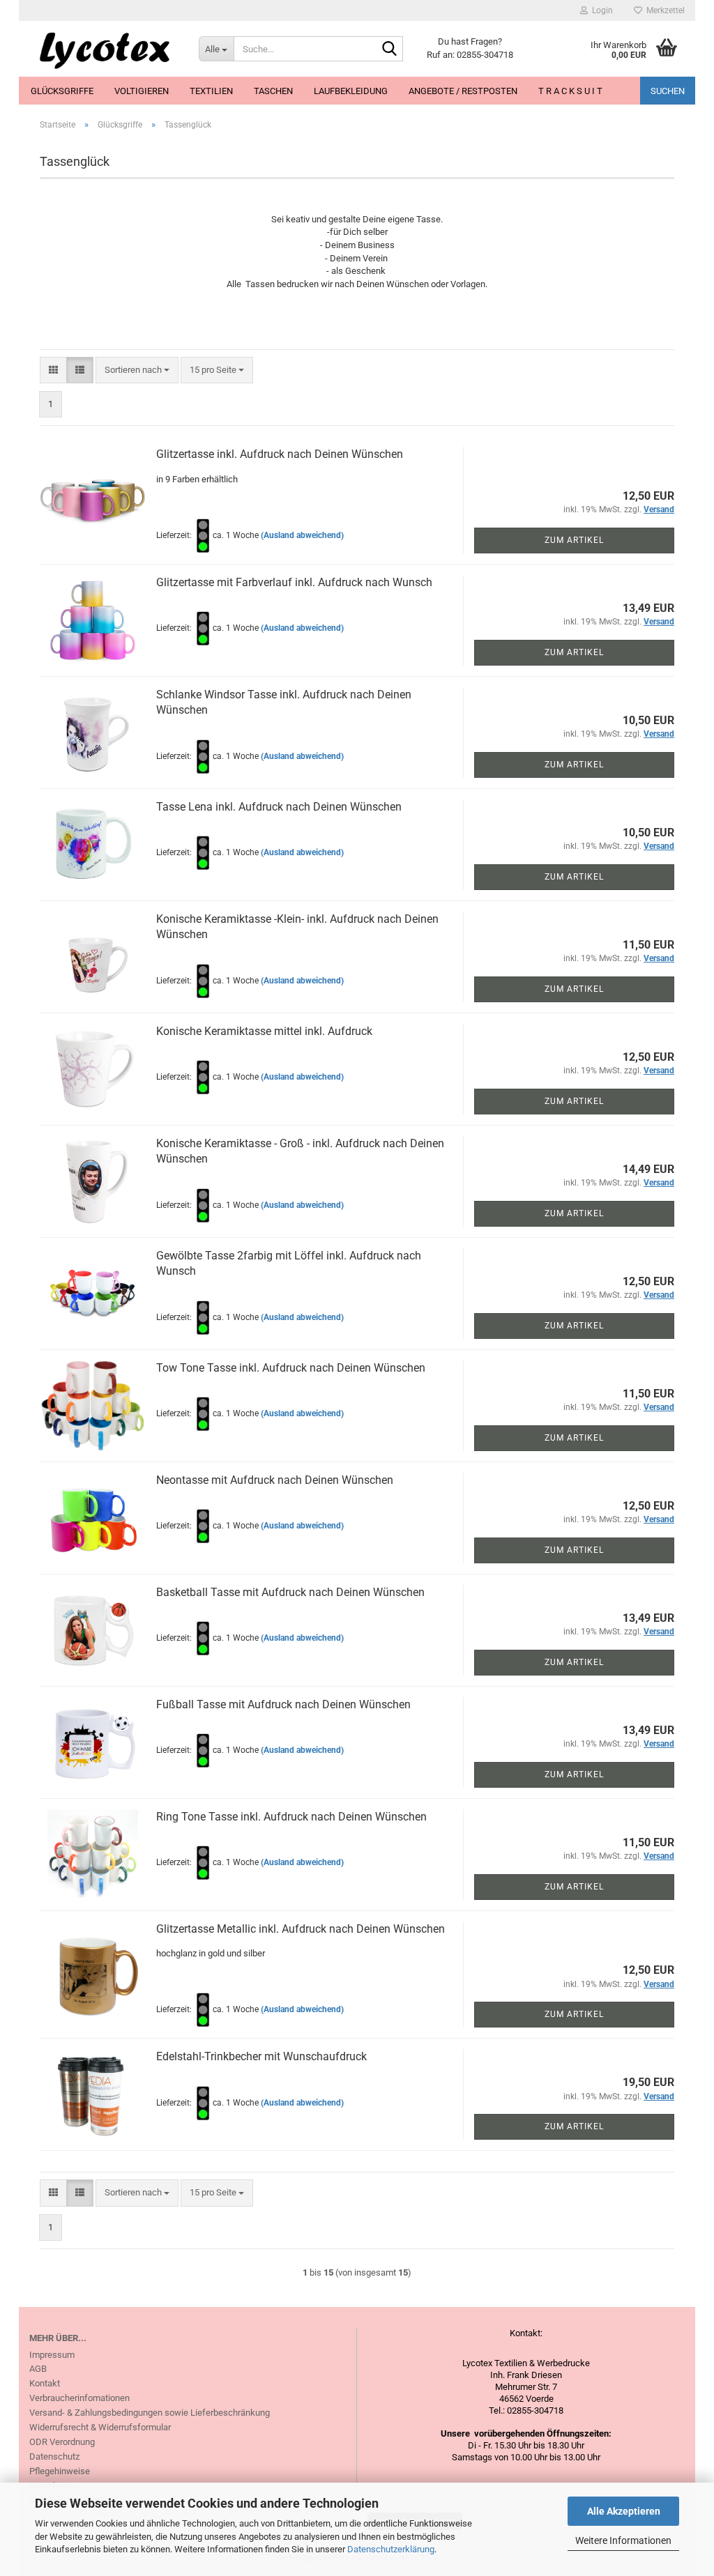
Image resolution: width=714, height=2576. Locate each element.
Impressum (52, 2355)
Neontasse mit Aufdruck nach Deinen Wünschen (275, 1480)
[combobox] (137, 370)
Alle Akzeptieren (624, 2511)
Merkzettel (663, 10)
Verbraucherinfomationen (79, 2398)
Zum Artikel (574, 540)
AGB (38, 2369)
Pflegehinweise (60, 2471)
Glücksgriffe (62, 91)
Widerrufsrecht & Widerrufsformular (100, 2427)
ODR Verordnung (62, 2442)
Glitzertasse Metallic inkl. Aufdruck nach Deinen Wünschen (301, 1929)
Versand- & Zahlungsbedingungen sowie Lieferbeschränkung (150, 2413)
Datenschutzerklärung (391, 2549)
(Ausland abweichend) (302, 535)
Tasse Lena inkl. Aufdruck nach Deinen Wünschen (279, 807)
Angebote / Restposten (463, 91)
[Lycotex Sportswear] (104, 49)
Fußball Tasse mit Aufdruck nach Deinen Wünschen (283, 1704)
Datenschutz (54, 2456)
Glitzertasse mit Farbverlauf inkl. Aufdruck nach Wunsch (294, 582)
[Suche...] (390, 49)
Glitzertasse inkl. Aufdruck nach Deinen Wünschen (280, 454)
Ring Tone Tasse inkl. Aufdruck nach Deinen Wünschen (291, 1817)
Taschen (273, 91)
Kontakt (45, 2383)
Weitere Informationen (623, 2540)
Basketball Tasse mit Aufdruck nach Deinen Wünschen (290, 1592)
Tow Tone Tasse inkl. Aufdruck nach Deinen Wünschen (291, 1368)
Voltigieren (142, 91)
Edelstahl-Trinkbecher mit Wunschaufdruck (261, 2056)
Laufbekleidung (351, 91)
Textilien (211, 91)
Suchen (668, 91)
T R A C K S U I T (570, 91)
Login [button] (600, 10)
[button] (53, 370)
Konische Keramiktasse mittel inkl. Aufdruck (264, 1031)
